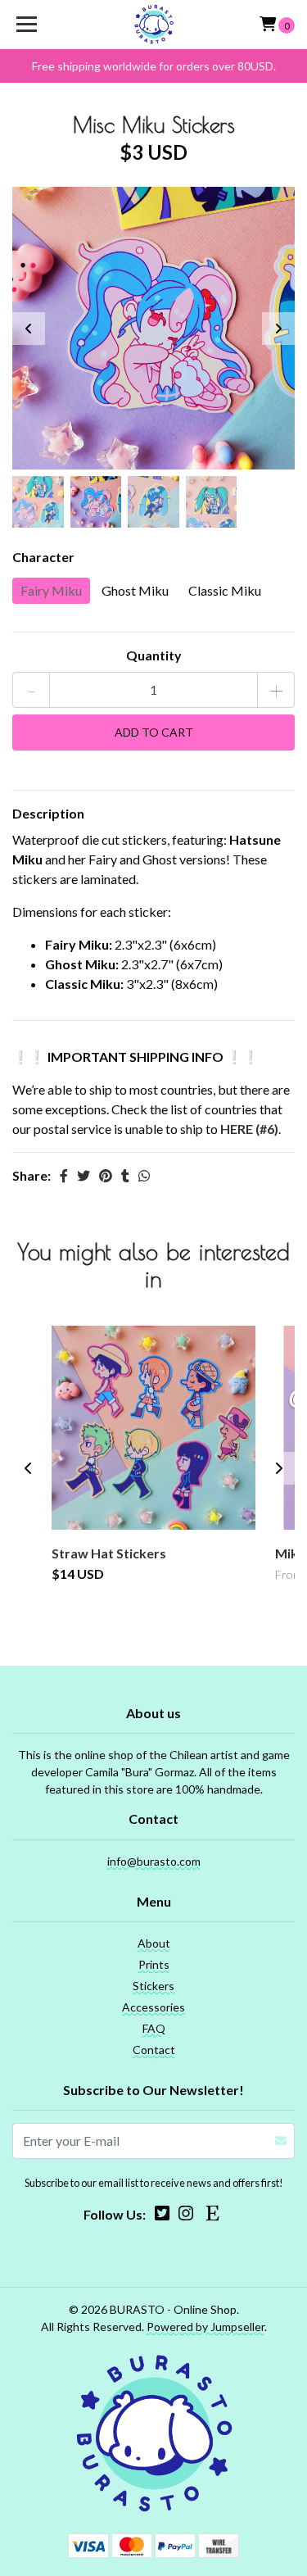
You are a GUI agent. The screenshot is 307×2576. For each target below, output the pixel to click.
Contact (154, 2050)
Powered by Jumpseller (205, 2327)
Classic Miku (225, 590)
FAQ (154, 2028)
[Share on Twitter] (84, 1175)
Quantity (154, 655)
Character (43, 557)
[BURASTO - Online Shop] (154, 25)
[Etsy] (213, 2216)
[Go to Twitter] (162, 2216)
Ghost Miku (135, 590)
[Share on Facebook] (64, 1175)
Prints (154, 1964)
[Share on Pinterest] (106, 1175)
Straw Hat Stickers (109, 1553)
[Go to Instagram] (186, 2216)
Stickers (153, 1986)
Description (48, 813)
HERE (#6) (249, 1129)
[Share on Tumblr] (125, 1175)
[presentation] (29, 329)
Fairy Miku (51, 590)
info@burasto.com (154, 1861)
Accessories (153, 2007)
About (154, 1943)
